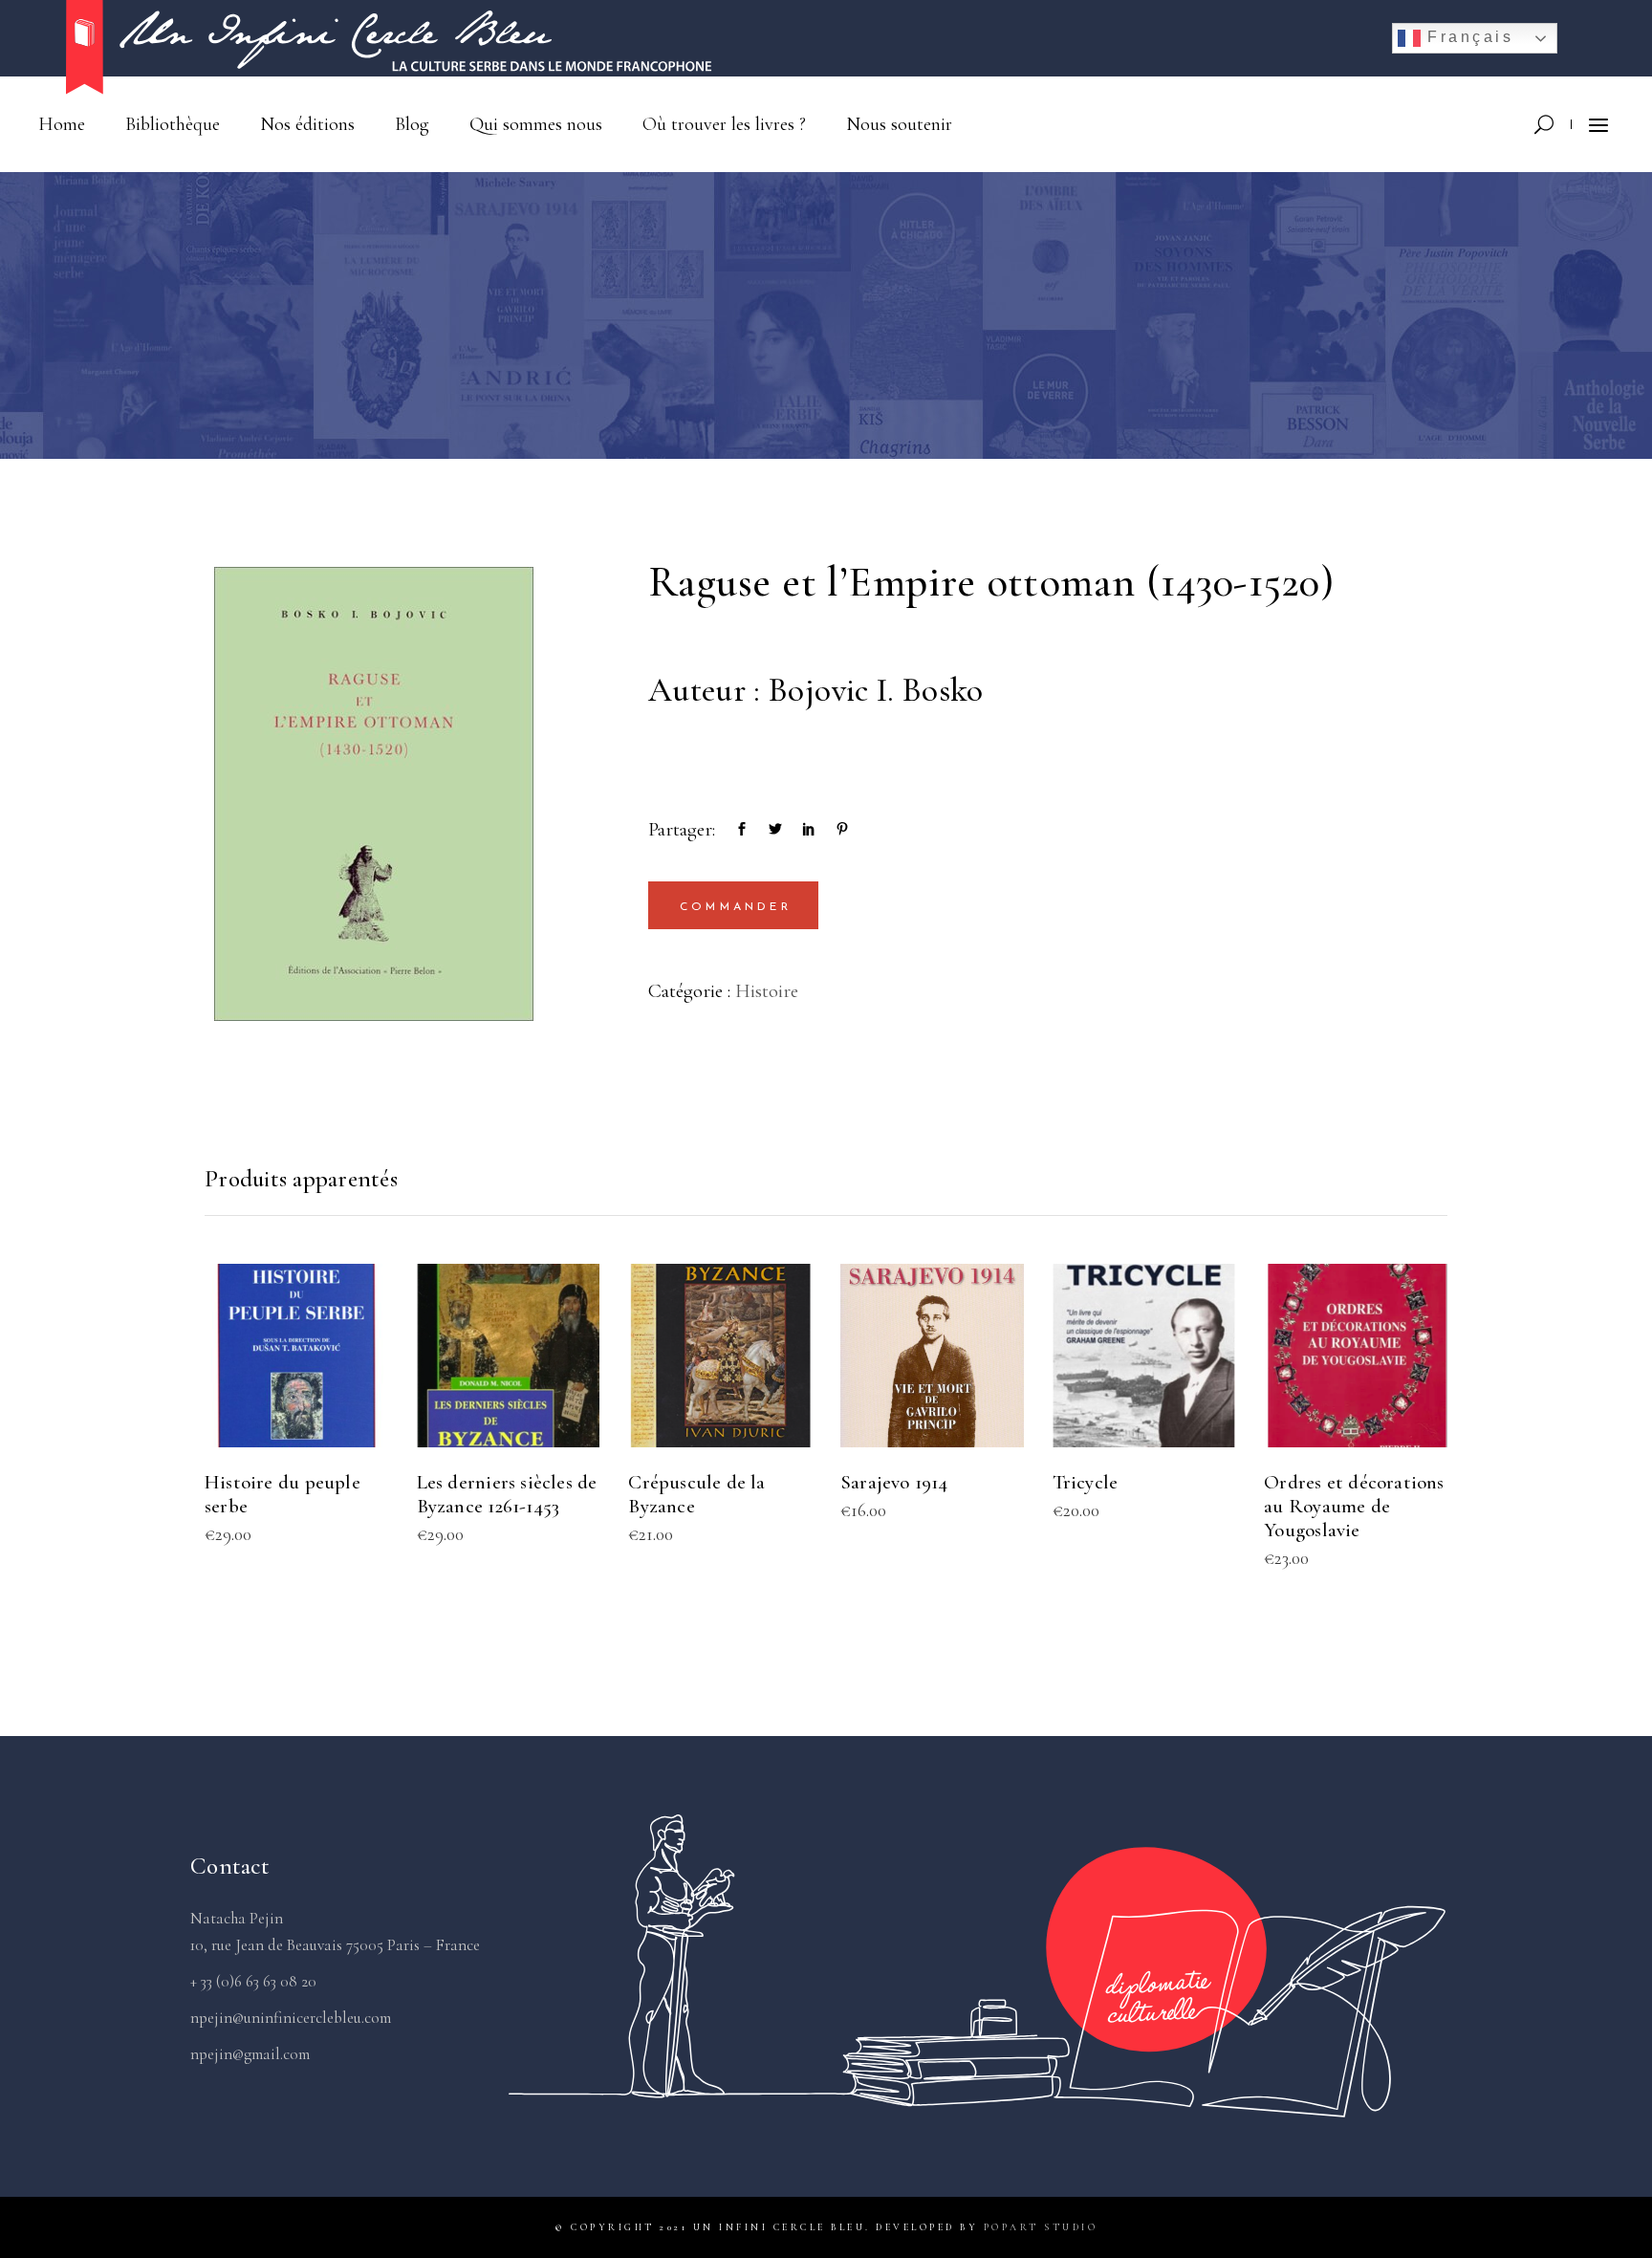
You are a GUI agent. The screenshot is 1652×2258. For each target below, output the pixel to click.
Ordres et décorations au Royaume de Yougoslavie (1354, 1506)
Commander (736, 907)
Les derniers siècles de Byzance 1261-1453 (507, 1494)
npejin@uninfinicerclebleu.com (291, 2018)
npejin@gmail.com (250, 2054)
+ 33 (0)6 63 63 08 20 (253, 1981)
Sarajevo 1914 (894, 1482)
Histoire (767, 991)
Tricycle (1086, 1482)
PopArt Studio (1041, 2227)
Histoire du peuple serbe (283, 1494)
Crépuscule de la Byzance (696, 1494)
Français (1467, 37)
